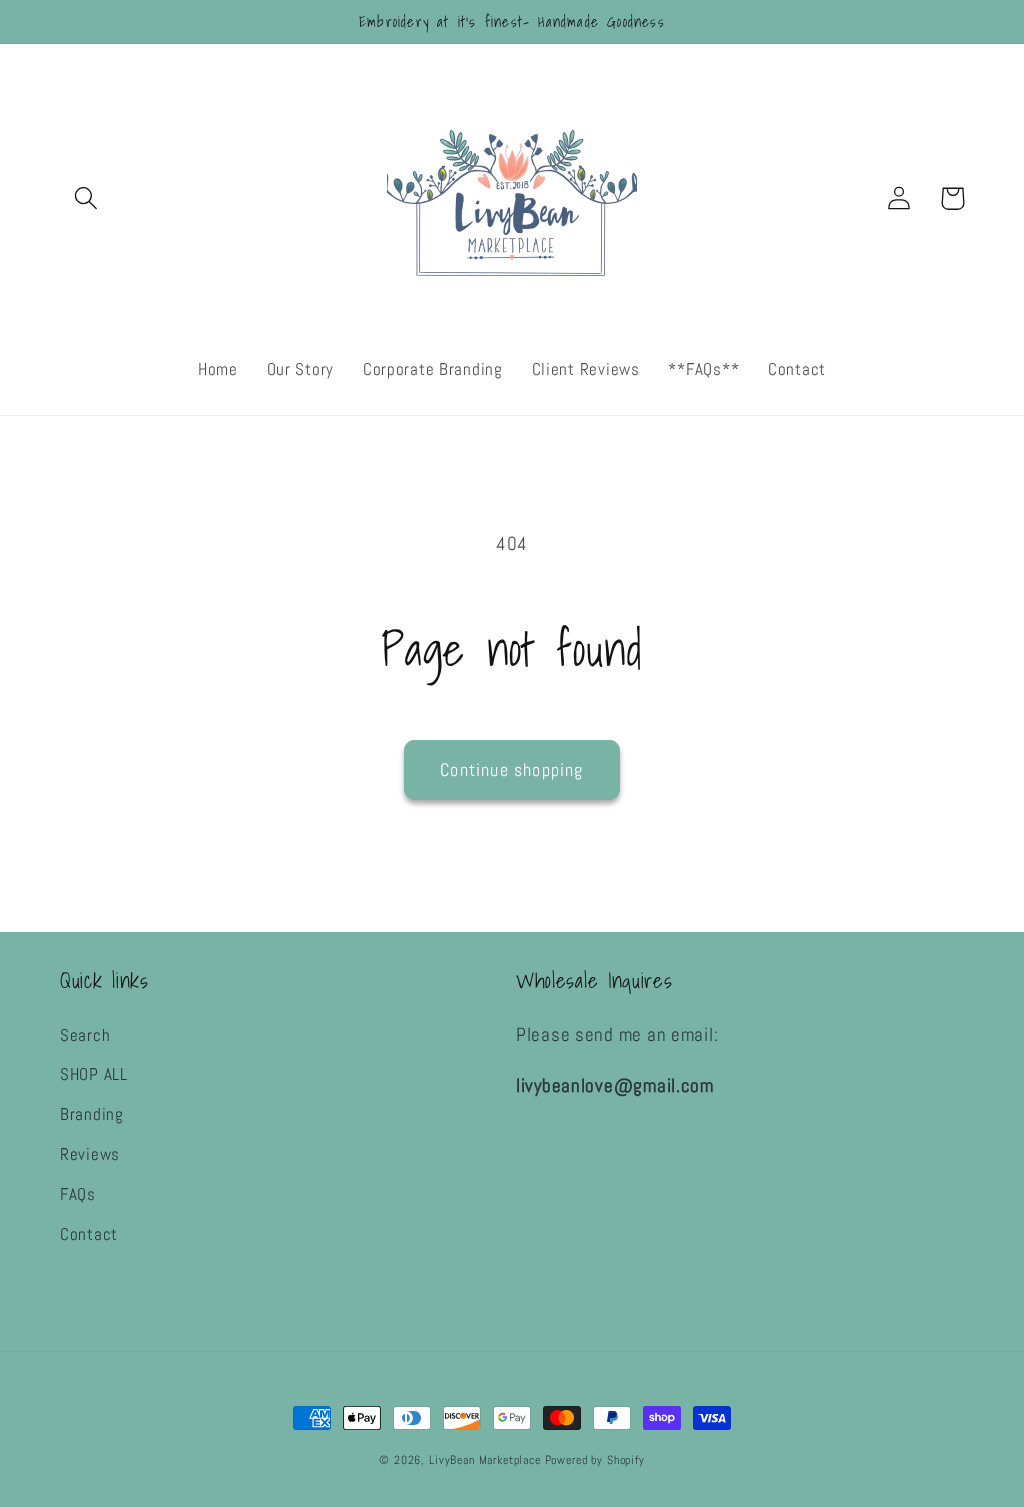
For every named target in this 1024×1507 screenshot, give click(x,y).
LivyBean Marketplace (487, 1460)
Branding (92, 1114)
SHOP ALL (94, 1074)
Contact (89, 1234)
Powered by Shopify (595, 1460)
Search (85, 1035)
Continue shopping (511, 769)
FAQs (78, 1194)
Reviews (90, 1154)
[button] (86, 198)
